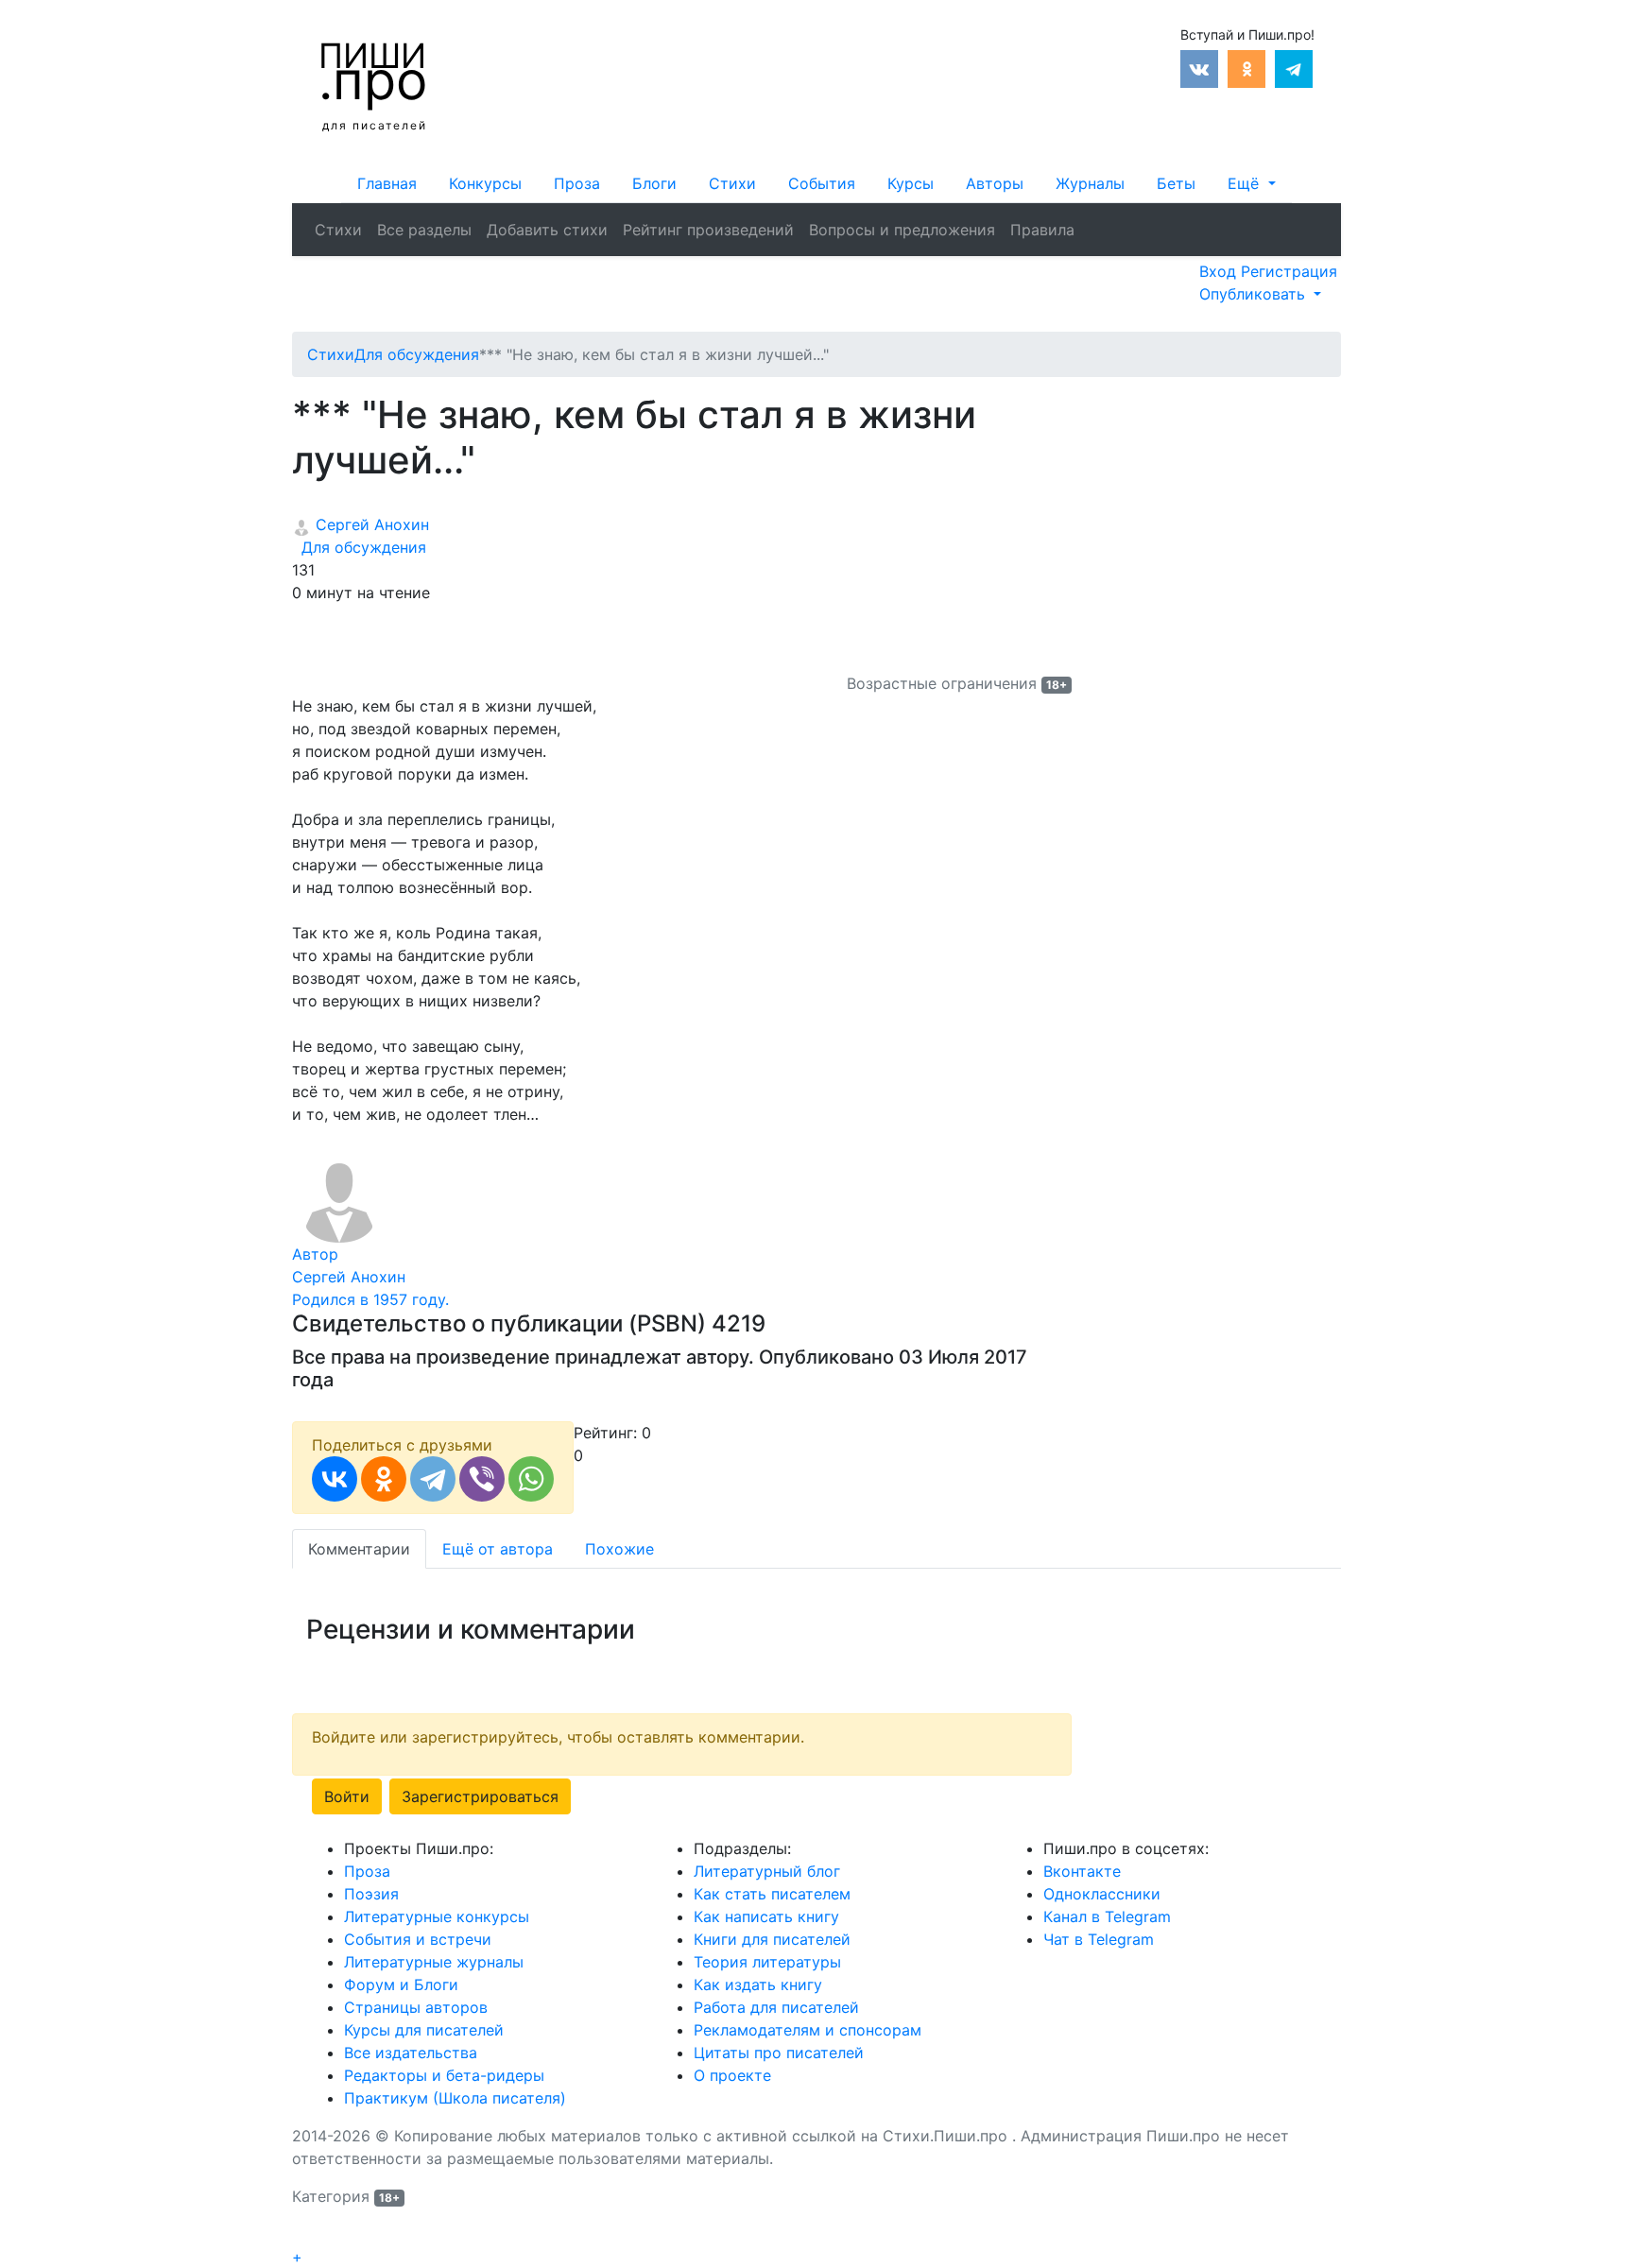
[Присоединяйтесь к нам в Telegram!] (1294, 67)
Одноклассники (1102, 1894)
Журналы (1090, 183)
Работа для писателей (776, 2007)
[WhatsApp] (531, 1479)
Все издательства (411, 2053)
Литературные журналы (434, 1962)
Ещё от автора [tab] (498, 1549)
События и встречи (418, 1939)
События (822, 183)
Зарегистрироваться (480, 1796)
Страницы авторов (416, 2007)
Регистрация (1289, 271)
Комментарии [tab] (359, 1549)
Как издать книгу (758, 1984)
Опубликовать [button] (1255, 294)
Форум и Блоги (401, 1984)
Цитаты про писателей (779, 2053)
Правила (1042, 230)
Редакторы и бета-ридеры (444, 2075)
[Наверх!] (304, 2236)
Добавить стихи (547, 230)
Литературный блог (767, 1871)
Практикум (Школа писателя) (455, 2098)
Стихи (732, 183)
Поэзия (371, 1894)
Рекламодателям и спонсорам (808, 2030)
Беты (1176, 183)
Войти (347, 1796)
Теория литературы (767, 1962)
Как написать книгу (766, 1916)
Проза (577, 183)
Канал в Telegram (1107, 1916)
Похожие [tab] (619, 1549)
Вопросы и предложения (902, 230)
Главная (387, 183)
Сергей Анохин (370, 524)
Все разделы (424, 230)
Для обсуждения (359, 547)
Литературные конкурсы (437, 1916)
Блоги (654, 183)
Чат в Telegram (1099, 1939)
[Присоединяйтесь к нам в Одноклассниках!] (1246, 67)
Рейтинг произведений (708, 230)
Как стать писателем (772, 1894)
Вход (1220, 271)
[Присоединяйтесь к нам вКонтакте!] (1199, 67)
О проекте (732, 2075)
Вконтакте (1082, 1871)
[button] (1251, 183)
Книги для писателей (772, 1939)
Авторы (995, 183)
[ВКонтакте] (335, 1479)
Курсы (911, 183)
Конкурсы (485, 183)
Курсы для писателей (424, 2030)
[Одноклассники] (384, 1479)
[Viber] (482, 1479)
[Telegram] (433, 1479)
